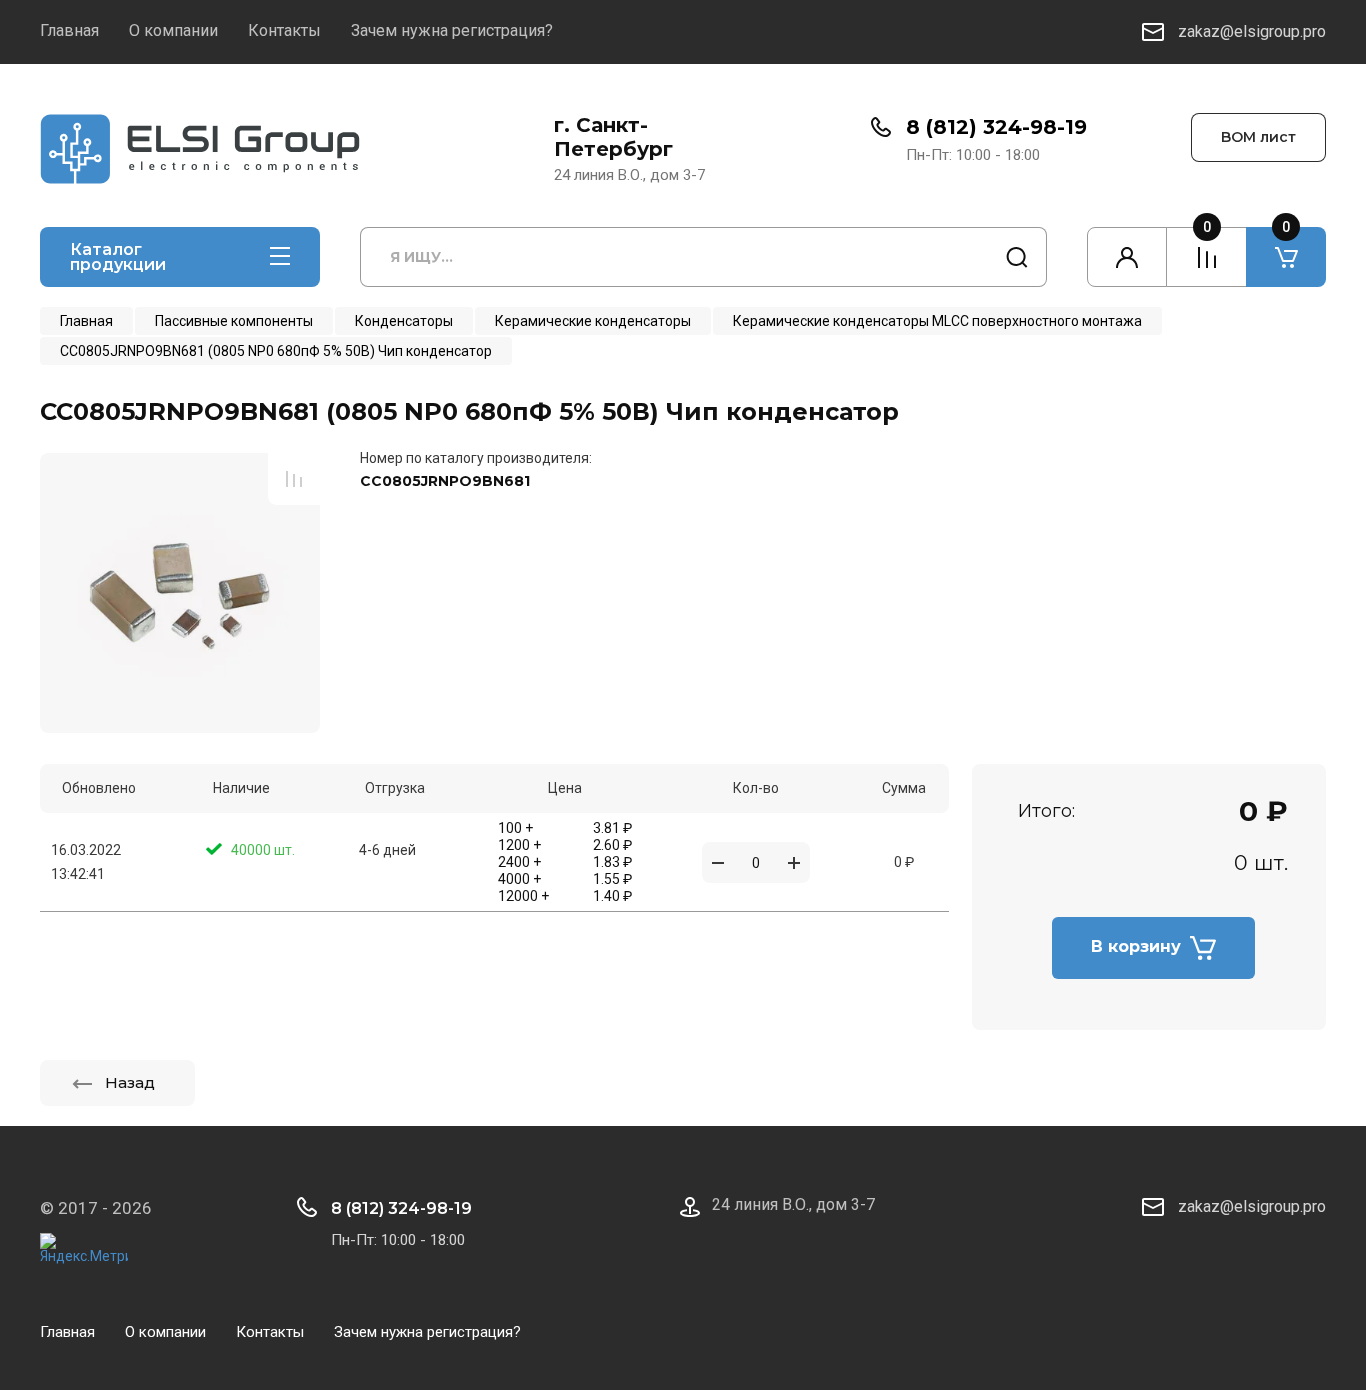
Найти (1017, 257)
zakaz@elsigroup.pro (1252, 31)
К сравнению (294, 479)
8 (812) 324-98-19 (996, 127)
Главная (69, 30)
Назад (130, 1082)
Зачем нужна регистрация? (452, 30)
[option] (180, 593)
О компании (173, 30)
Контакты (284, 30)
